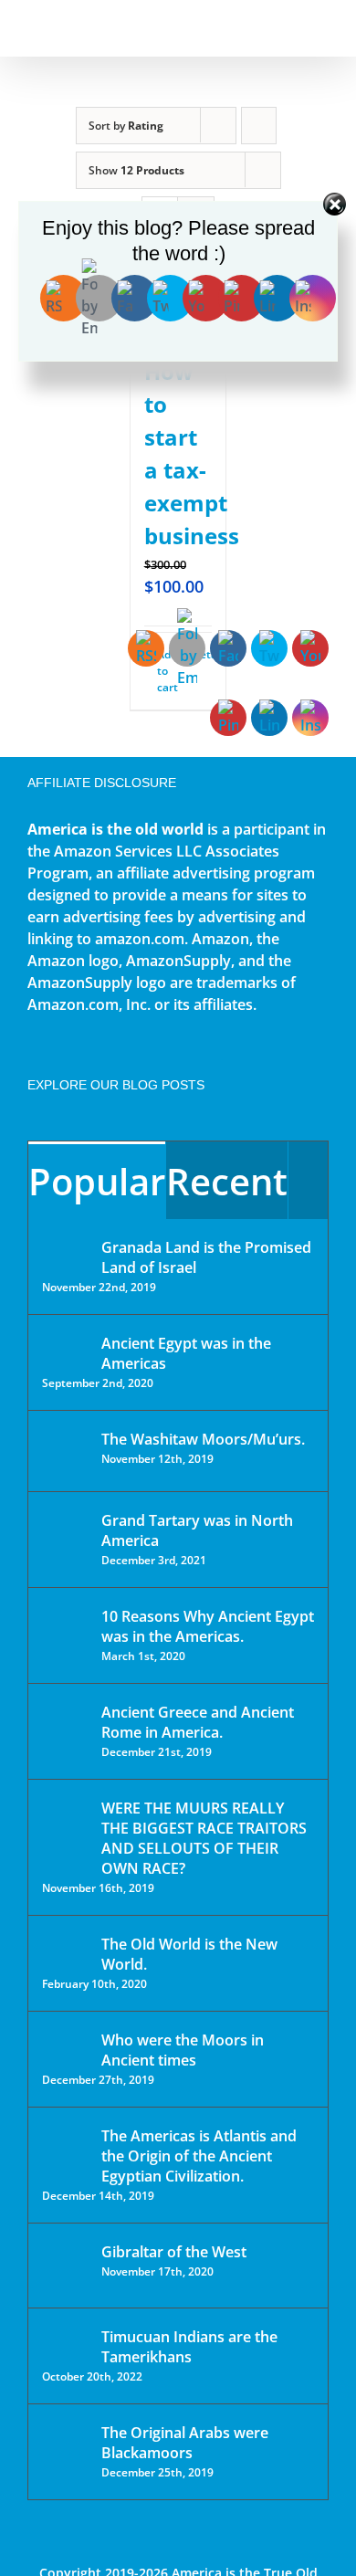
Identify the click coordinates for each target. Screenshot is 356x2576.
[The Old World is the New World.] (66, 1952)
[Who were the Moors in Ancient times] (66, 2042)
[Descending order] (259, 126)
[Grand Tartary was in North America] (66, 1534)
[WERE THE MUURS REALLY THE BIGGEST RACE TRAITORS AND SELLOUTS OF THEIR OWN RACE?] (66, 1834)
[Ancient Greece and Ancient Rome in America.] (66, 1726)
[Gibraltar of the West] (66, 2266)
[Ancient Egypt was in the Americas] (66, 1346)
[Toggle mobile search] (288, 28)
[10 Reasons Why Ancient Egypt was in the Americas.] (66, 1635)
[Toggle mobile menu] (321, 28)
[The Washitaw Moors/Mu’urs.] (66, 1451)
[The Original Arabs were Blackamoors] (66, 2449)
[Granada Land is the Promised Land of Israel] (66, 1249)
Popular (97, 1181)
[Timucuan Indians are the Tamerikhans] (66, 2342)
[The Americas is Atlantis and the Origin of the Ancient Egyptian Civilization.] (66, 2150)
